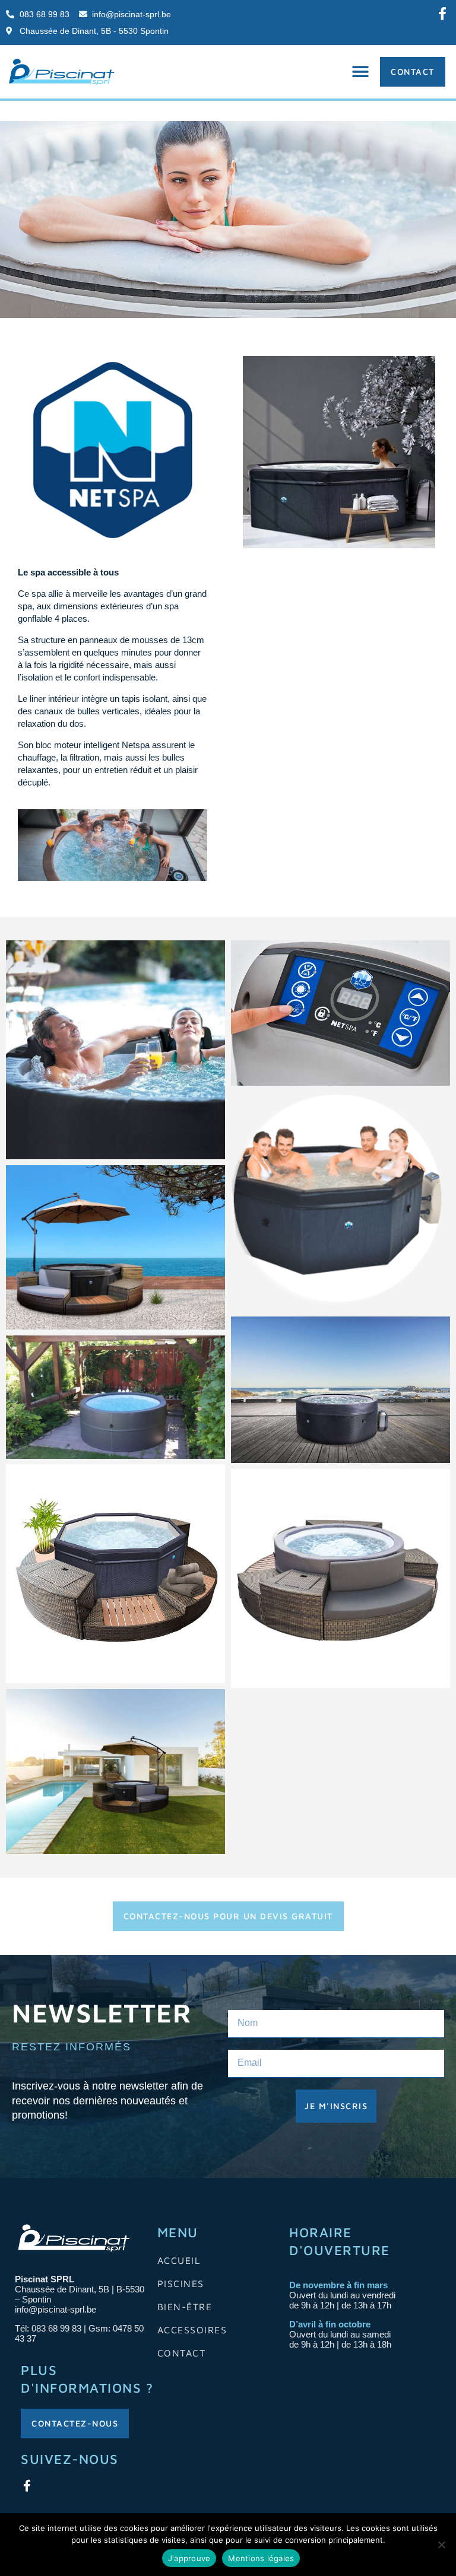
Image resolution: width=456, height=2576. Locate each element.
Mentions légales (261, 2558)
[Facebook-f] (442, 14)
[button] (361, 71)
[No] (441, 2545)
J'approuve (189, 2558)
